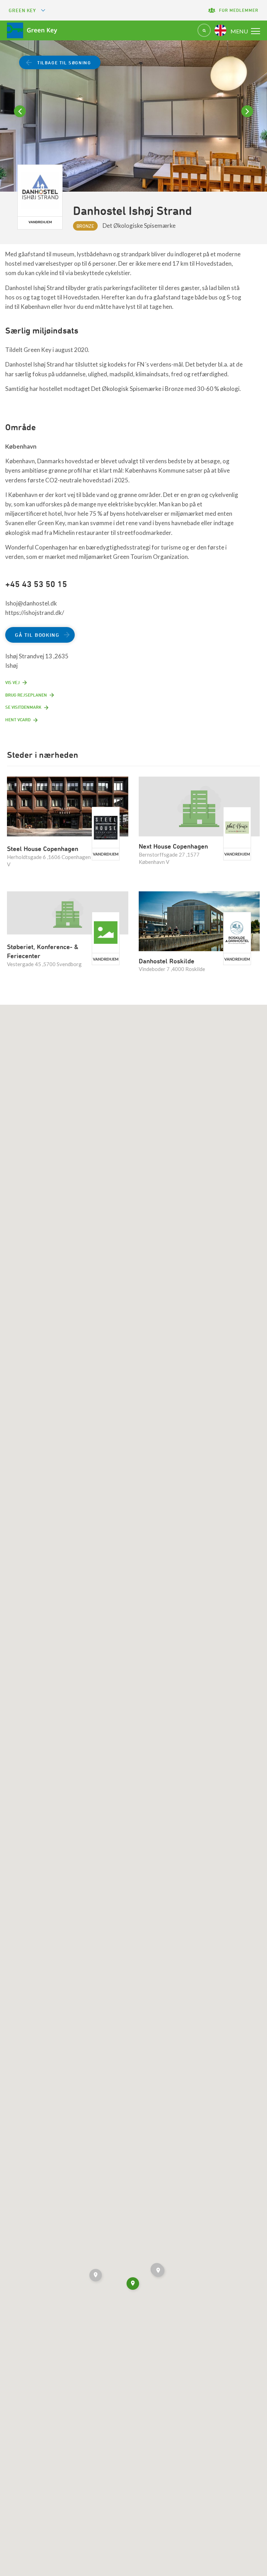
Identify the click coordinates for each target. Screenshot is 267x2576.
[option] (133, 124)
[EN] (220, 30)
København (21, 446)
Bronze (85, 226)
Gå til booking (37, 635)
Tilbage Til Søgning (64, 63)
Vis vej (13, 682)
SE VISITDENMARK (23, 707)
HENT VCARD (18, 720)
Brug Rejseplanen (26, 695)
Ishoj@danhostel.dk (31, 603)
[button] (96, 2276)
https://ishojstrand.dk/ (35, 613)
